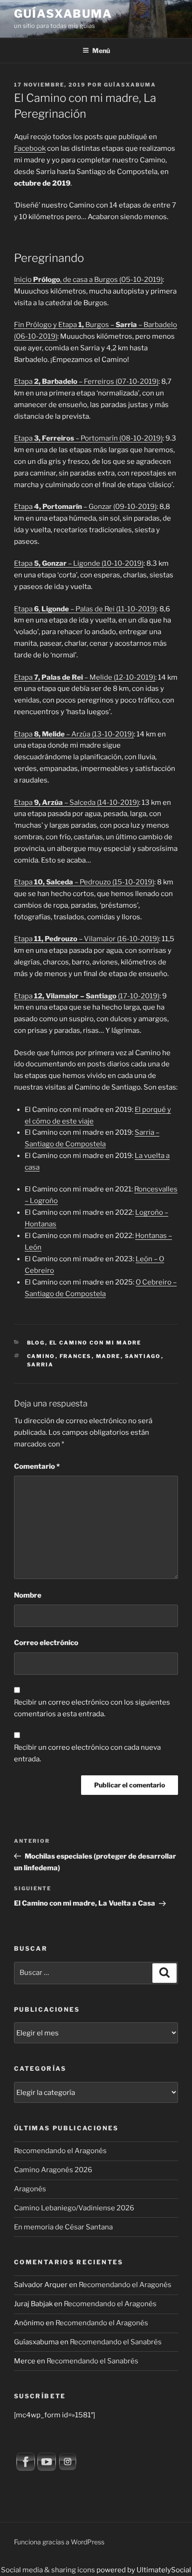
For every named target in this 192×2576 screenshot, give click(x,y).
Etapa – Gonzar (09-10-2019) (85, 507)
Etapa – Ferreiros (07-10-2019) (86, 381)
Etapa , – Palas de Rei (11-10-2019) (85, 609)
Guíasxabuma (63, 14)
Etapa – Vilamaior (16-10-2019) (86, 939)
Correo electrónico (46, 1643)
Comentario (37, 1466)
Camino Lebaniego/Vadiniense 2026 (74, 2208)
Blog (36, 1343)
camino (41, 1356)
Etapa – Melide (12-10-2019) (85, 677)
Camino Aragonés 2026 (53, 2170)
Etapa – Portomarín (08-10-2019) (88, 438)
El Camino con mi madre (96, 1343)
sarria (41, 1365)
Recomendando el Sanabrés (116, 2342)
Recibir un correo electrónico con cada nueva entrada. (87, 1753)
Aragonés (30, 2189)
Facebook (30, 148)
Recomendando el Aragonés (60, 2151)
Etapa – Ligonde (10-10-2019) (79, 563)
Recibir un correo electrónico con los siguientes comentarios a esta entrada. (92, 1708)
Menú (101, 50)
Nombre (28, 1595)
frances (76, 1356)
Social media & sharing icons (49, 2570)
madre (108, 1356)
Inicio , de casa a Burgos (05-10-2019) (88, 280)
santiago (143, 1356)
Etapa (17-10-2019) (87, 996)
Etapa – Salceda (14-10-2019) (76, 803)
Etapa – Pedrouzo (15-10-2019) (84, 882)
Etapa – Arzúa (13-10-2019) (74, 734)
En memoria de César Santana (63, 2227)
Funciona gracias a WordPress (59, 2542)
